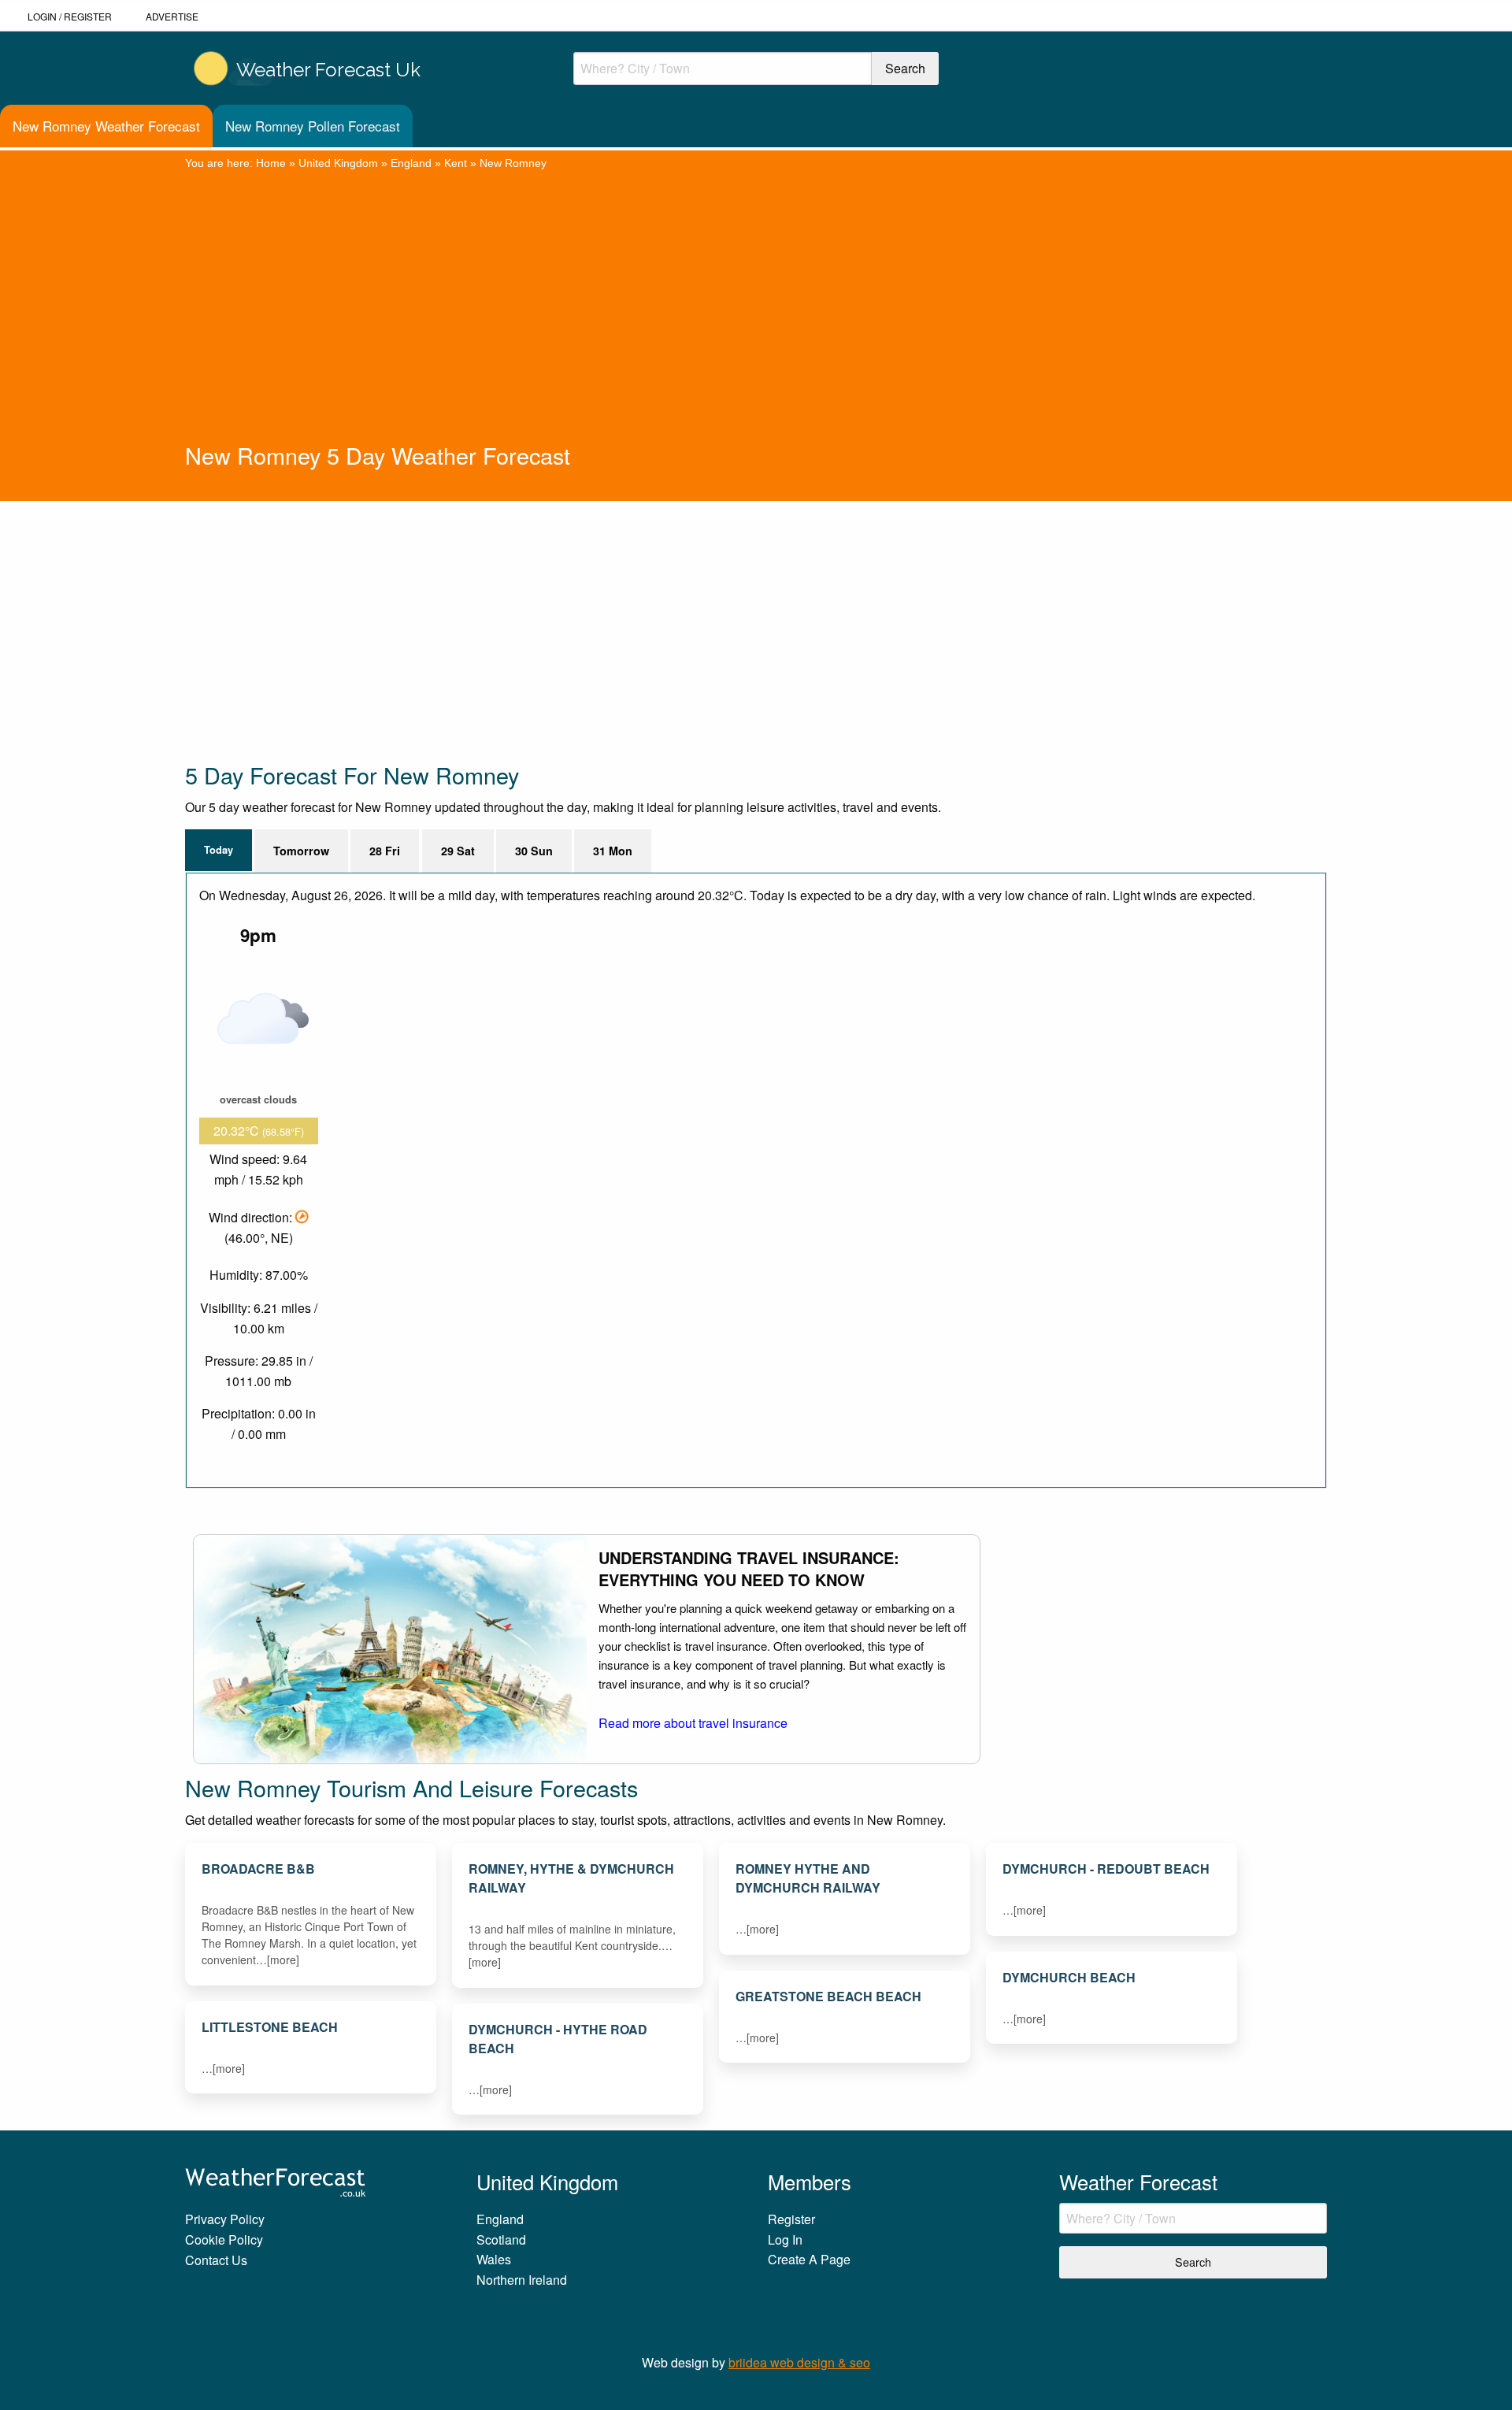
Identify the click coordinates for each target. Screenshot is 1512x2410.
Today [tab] (219, 850)
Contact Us (216, 2260)
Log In (785, 2239)
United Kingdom (338, 163)
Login (42, 16)
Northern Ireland (522, 2280)
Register (88, 16)
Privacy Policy (225, 2219)
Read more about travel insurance (693, 1723)
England (411, 163)
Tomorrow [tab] (301, 851)
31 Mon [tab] (613, 851)
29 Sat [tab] (458, 851)
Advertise (172, 16)
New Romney (513, 163)
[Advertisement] (756, 321)
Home (271, 163)
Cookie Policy (224, 2239)
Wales (494, 2259)
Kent (456, 163)
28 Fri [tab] (385, 851)
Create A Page (809, 2259)
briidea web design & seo (799, 2362)
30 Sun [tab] (534, 851)
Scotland (501, 2239)
